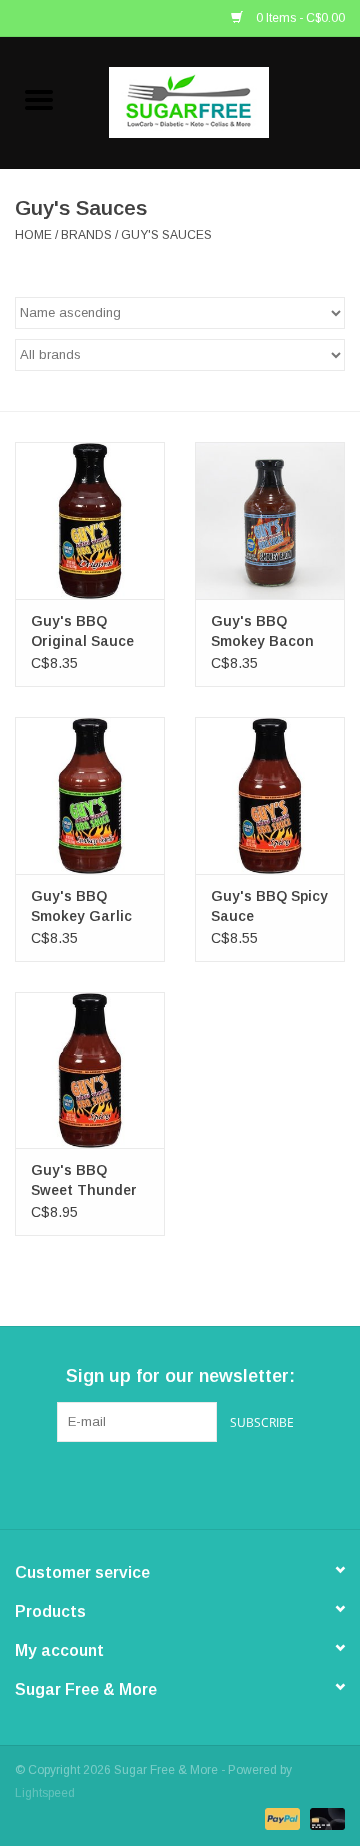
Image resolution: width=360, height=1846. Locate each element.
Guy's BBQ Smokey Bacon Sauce (262, 632)
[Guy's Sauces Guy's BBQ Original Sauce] (90, 520)
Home (33, 235)
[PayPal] (280, 1818)
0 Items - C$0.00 (299, 18)
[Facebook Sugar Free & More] (162, 1483)
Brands (86, 235)
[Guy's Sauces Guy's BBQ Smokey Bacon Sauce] (270, 520)
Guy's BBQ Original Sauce (82, 631)
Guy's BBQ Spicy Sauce (269, 906)
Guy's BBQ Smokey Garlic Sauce (81, 907)
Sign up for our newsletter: (180, 1376)
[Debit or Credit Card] (324, 1818)
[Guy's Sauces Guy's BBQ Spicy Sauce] (270, 795)
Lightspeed (45, 1793)
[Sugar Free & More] (219, 101)
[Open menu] (39, 99)
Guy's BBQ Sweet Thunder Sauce (84, 1181)
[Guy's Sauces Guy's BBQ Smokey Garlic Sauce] (90, 795)
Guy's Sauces (166, 235)
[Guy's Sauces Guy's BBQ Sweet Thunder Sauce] (90, 1070)
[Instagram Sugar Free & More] (198, 1483)
